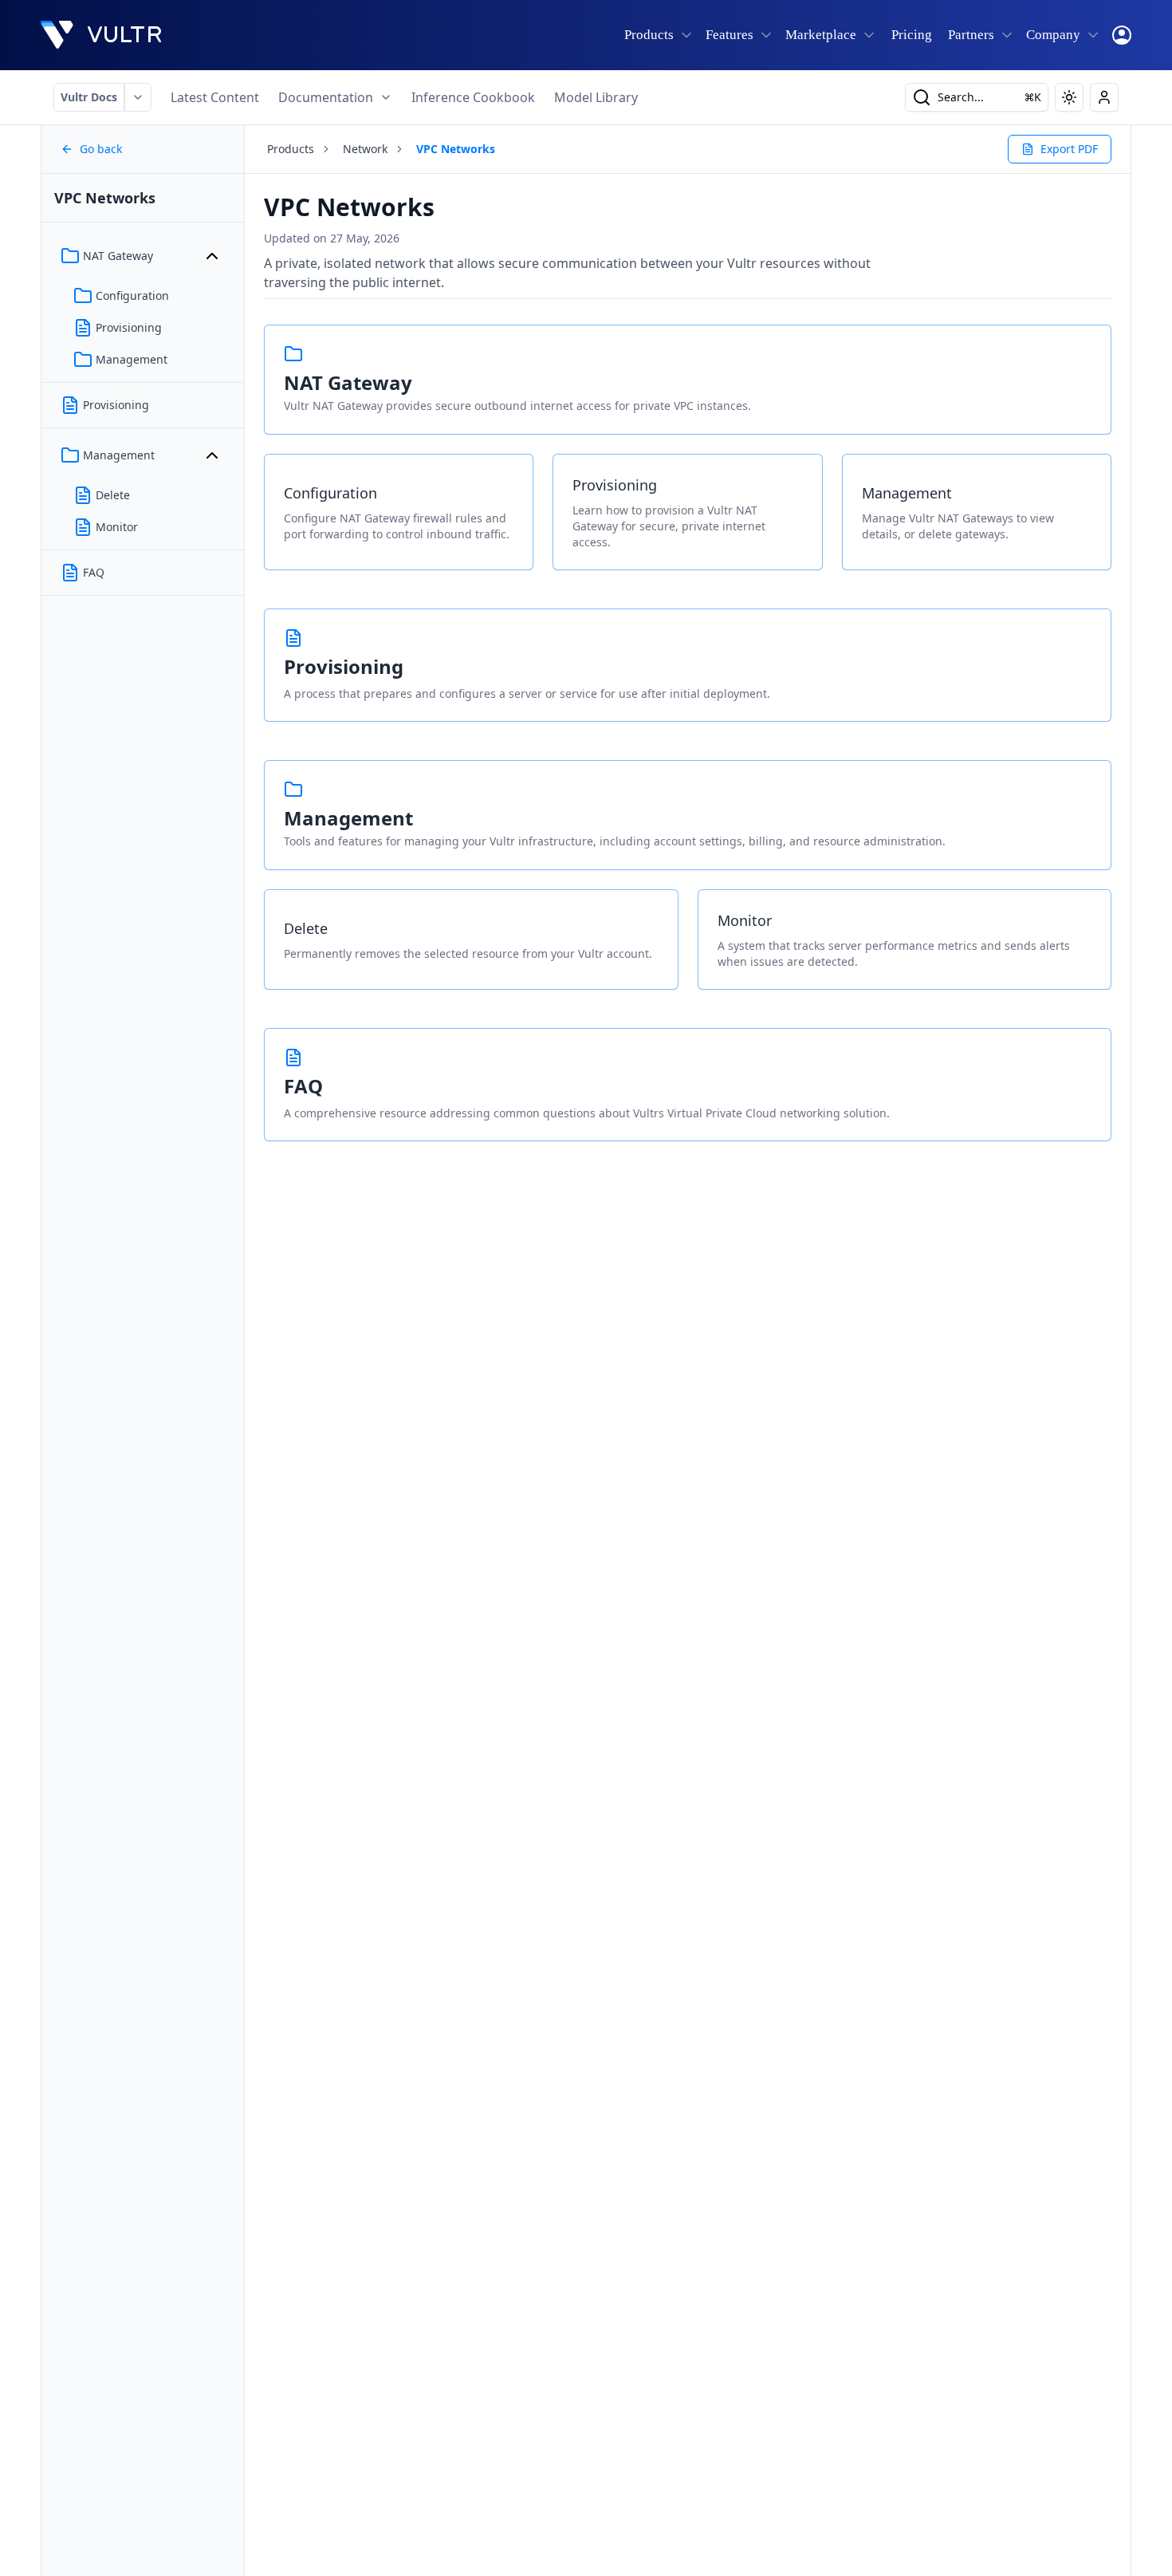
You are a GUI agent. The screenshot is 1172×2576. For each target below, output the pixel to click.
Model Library (596, 97)
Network (365, 149)
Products (291, 149)
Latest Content (215, 97)
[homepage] (101, 35)
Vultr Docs (89, 97)
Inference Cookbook (473, 97)
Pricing (912, 35)
